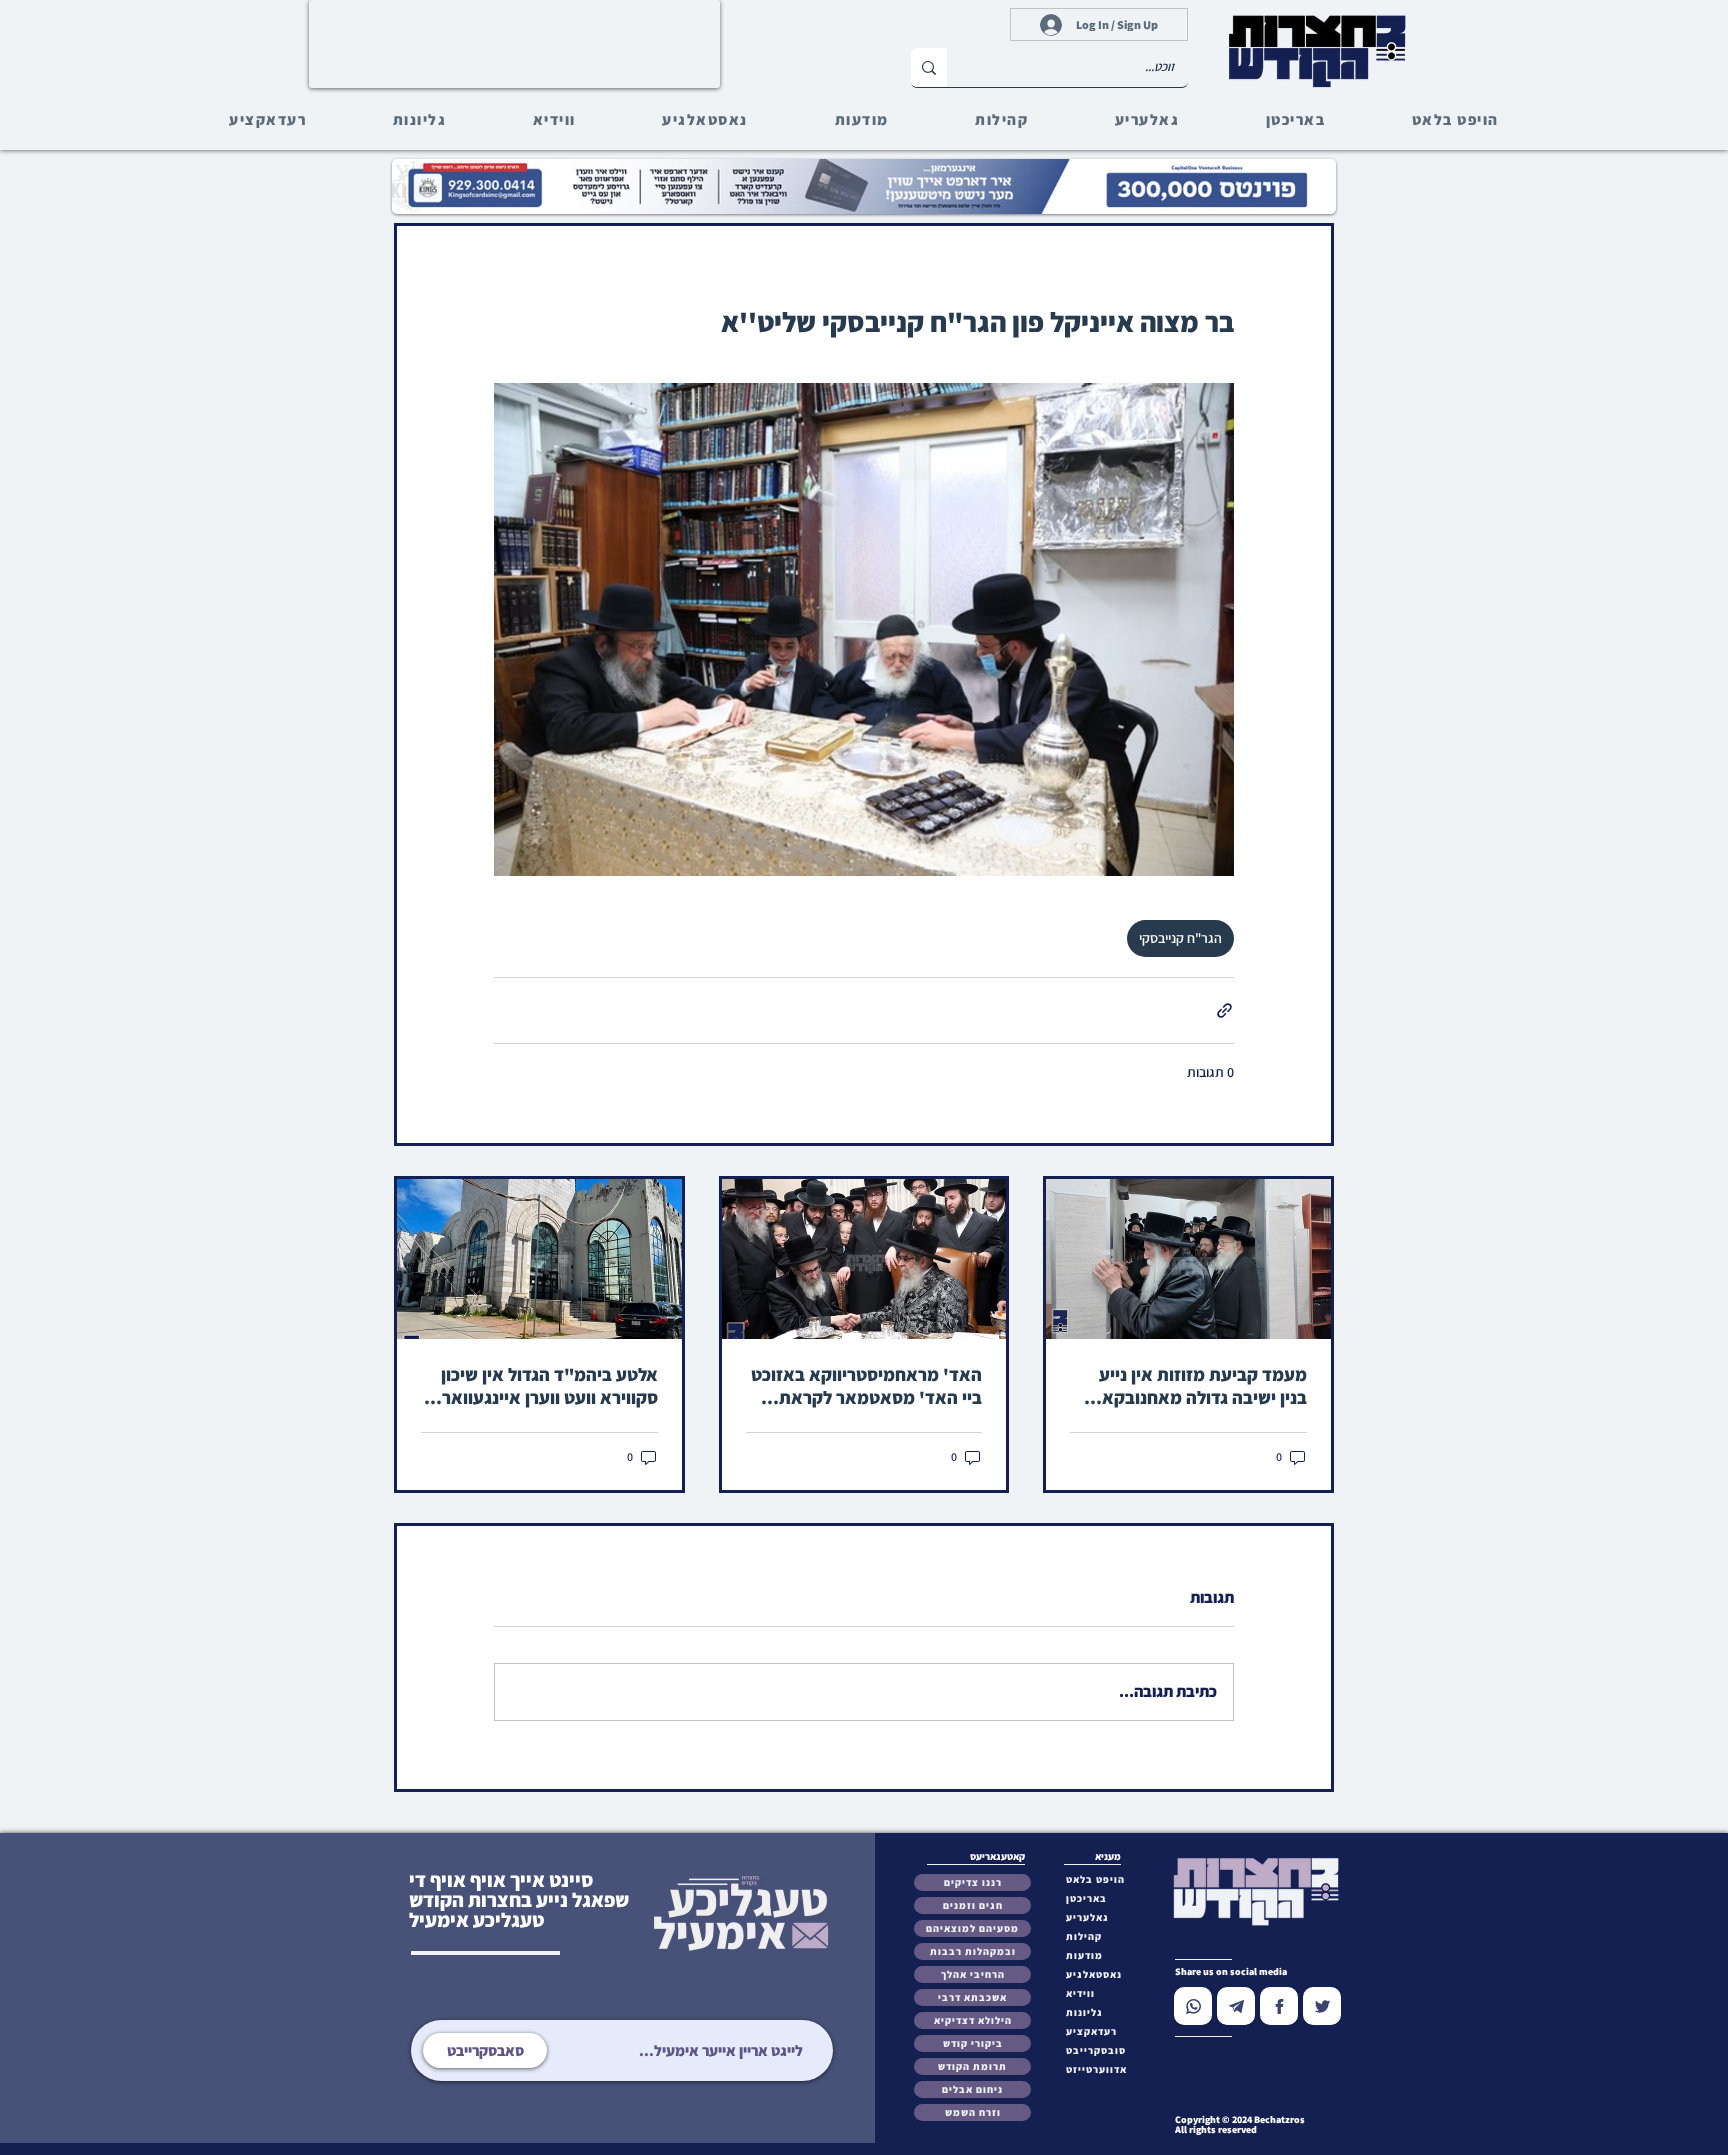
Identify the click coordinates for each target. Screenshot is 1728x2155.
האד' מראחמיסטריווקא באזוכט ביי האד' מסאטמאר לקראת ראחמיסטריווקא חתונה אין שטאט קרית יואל (866, 1386)
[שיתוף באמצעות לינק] (1224, 1010)
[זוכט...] (929, 67)
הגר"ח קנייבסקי (1180, 938)
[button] (1100, 2050)
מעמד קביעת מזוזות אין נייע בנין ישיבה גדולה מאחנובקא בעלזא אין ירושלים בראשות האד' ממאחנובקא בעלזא (1203, 1386)
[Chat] (1193, 2006)
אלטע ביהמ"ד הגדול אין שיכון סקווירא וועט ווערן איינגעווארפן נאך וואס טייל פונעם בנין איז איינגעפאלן (542, 1386)
